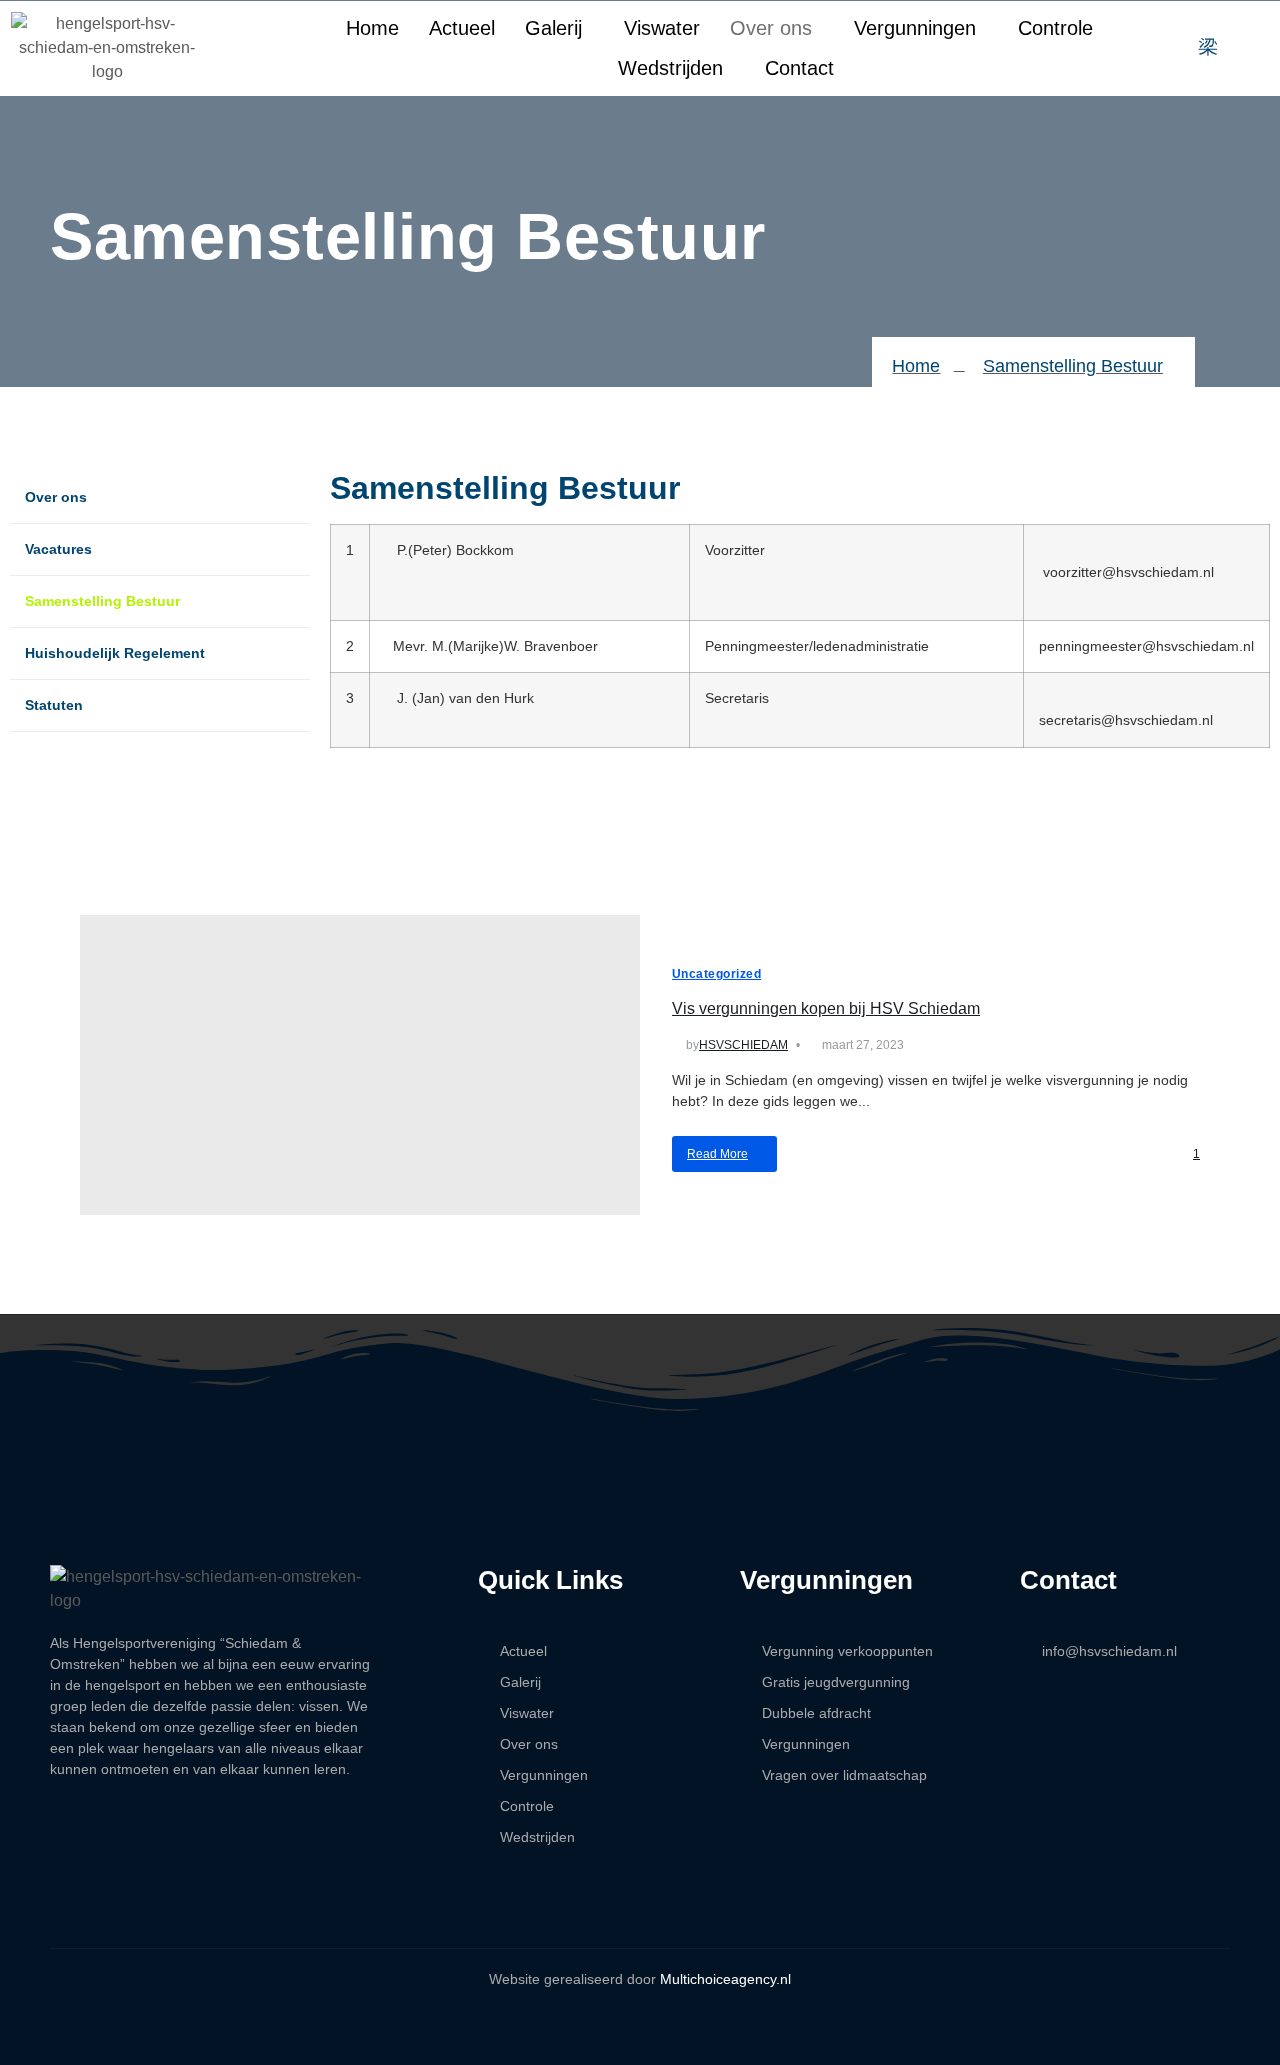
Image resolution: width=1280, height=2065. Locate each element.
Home (372, 28)
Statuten (54, 705)
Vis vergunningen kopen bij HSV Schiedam (826, 1008)
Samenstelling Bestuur (102, 601)
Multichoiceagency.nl (725, 1979)
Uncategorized (716, 974)
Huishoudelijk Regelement (115, 653)
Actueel (462, 28)
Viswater (662, 28)
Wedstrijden (670, 68)
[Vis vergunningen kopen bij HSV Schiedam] (360, 1065)
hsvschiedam (743, 1045)
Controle (1055, 28)
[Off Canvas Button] (1247, 48)
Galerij (553, 28)
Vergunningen (915, 28)
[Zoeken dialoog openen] (1208, 48)
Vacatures (58, 549)
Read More (717, 1154)
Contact (799, 68)
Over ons (771, 28)
